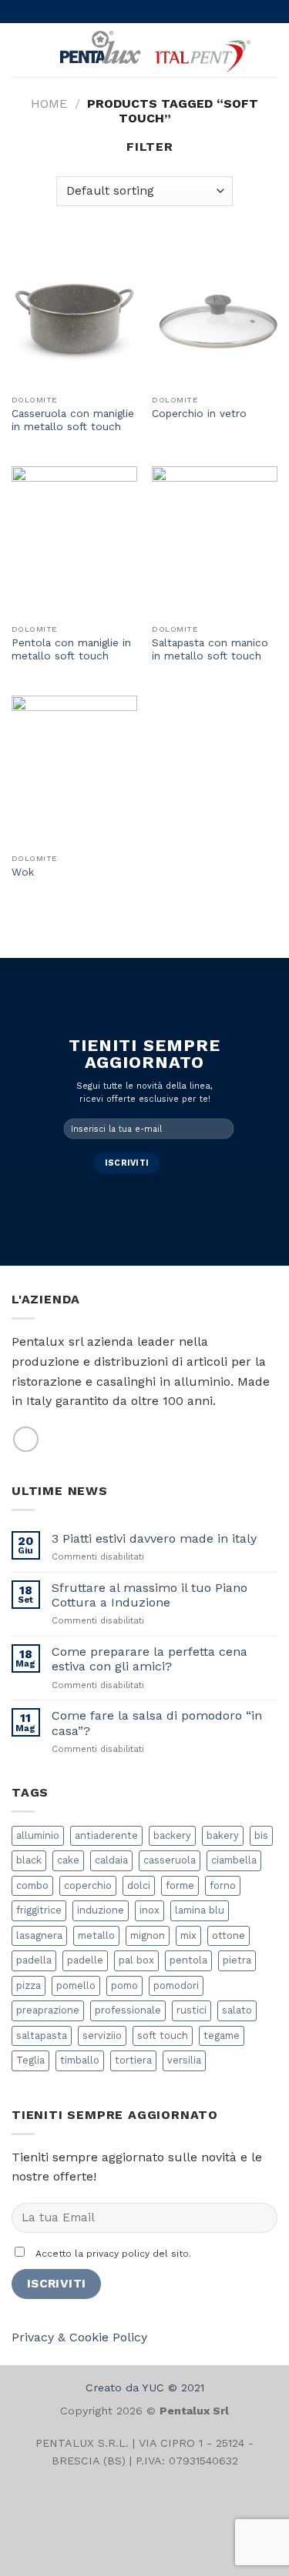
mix (188, 1935)
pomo (124, 1985)
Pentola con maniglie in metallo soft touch (71, 649)
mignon (148, 1935)
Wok (23, 872)
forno (223, 1885)
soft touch (163, 2035)
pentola (188, 1960)
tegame (222, 2035)
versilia (184, 2060)
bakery (223, 1835)
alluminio (38, 1835)
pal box (136, 1960)
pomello (76, 1985)
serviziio (102, 2035)
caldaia (111, 1860)
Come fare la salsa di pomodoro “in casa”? (157, 1723)
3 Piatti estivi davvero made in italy (154, 1538)
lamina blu (200, 1910)
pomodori (176, 1985)
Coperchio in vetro (199, 413)
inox (150, 1910)
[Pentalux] (154, 50)
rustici (192, 2010)
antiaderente (106, 1835)
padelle (85, 1960)
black (29, 1860)
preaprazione (48, 2010)
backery (172, 1835)
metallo (96, 1935)
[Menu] (21, 50)
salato (237, 2010)
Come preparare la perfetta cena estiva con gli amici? (150, 1659)
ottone (229, 1935)
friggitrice (39, 1910)
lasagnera (39, 1935)
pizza (29, 1985)
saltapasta (42, 2035)
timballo (80, 2060)
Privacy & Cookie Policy (79, 2337)
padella (34, 1960)
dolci (139, 1885)
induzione (101, 1910)
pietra (237, 1960)
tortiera (133, 2060)
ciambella (234, 1860)
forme (180, 1885)
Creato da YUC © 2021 (145, 2387)
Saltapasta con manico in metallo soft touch (210, 649)
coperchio (88, 1885)
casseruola (170, 1860)
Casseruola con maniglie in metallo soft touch (73, 420)
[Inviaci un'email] (26, 1439)
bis (261, 1835)
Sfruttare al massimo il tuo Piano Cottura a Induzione (150, 1595)
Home (49, 103)
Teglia (30, 2060)
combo (32, 1885)
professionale (128, 2010)
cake (68, 1860)
